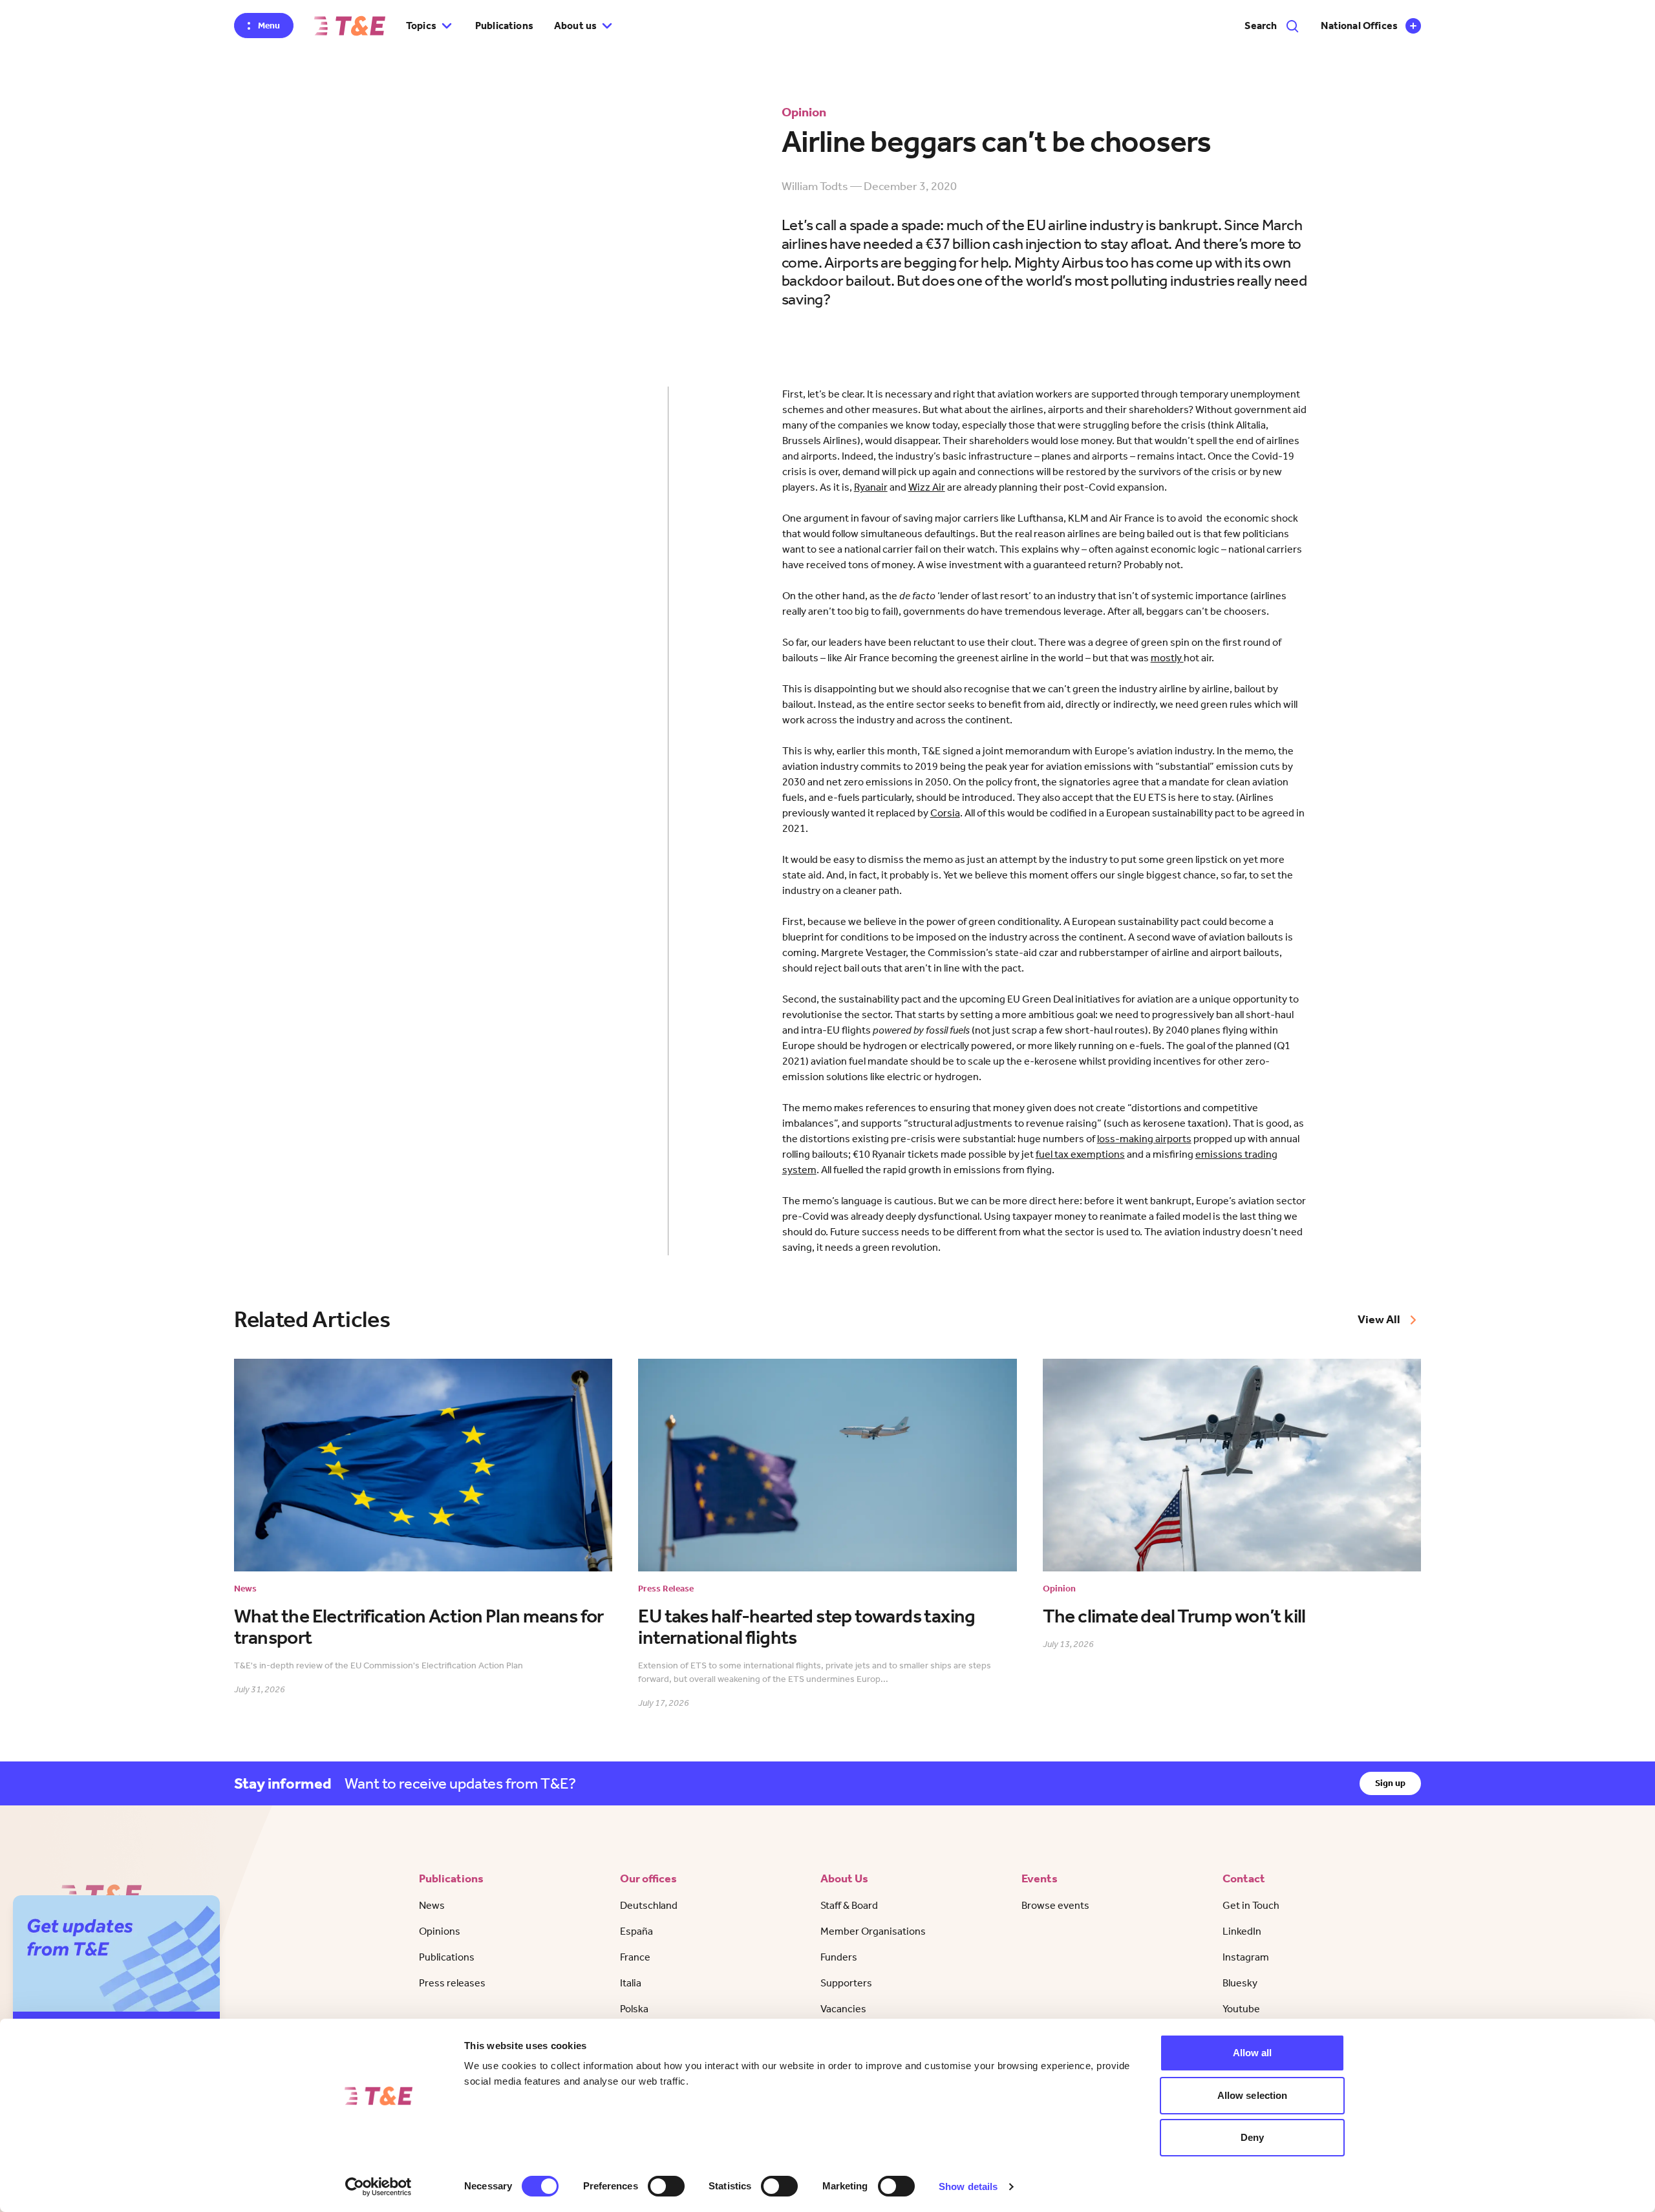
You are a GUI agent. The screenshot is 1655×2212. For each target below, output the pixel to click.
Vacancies (843, 2009)
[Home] (350, 26)
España (636, 1931)
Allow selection (1253, 2095)
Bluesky (1240, 1983)
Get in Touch (1251, 1905)
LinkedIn (1242, 1931)
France (635, 1957)
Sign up (1390, 1783)
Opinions (440, 1931)
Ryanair (871, 487)
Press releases (452, 1983)
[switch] (666, 2186)
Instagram (1246, 1957)
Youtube (1241, 2009)
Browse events (1055, 1905)
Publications (504, 26)
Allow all (1253, 2053)
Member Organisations (873, 1931)
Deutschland (649, 1905)
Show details (968, 2186)
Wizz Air (927, 487)
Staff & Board (849, 1905)
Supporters (846, 1983)
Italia (631, 1983)
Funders (839, 1957)
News (432, 1905)
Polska (634, 2009)
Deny (1252, 2137)
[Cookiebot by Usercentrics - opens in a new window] (379, 2187)
